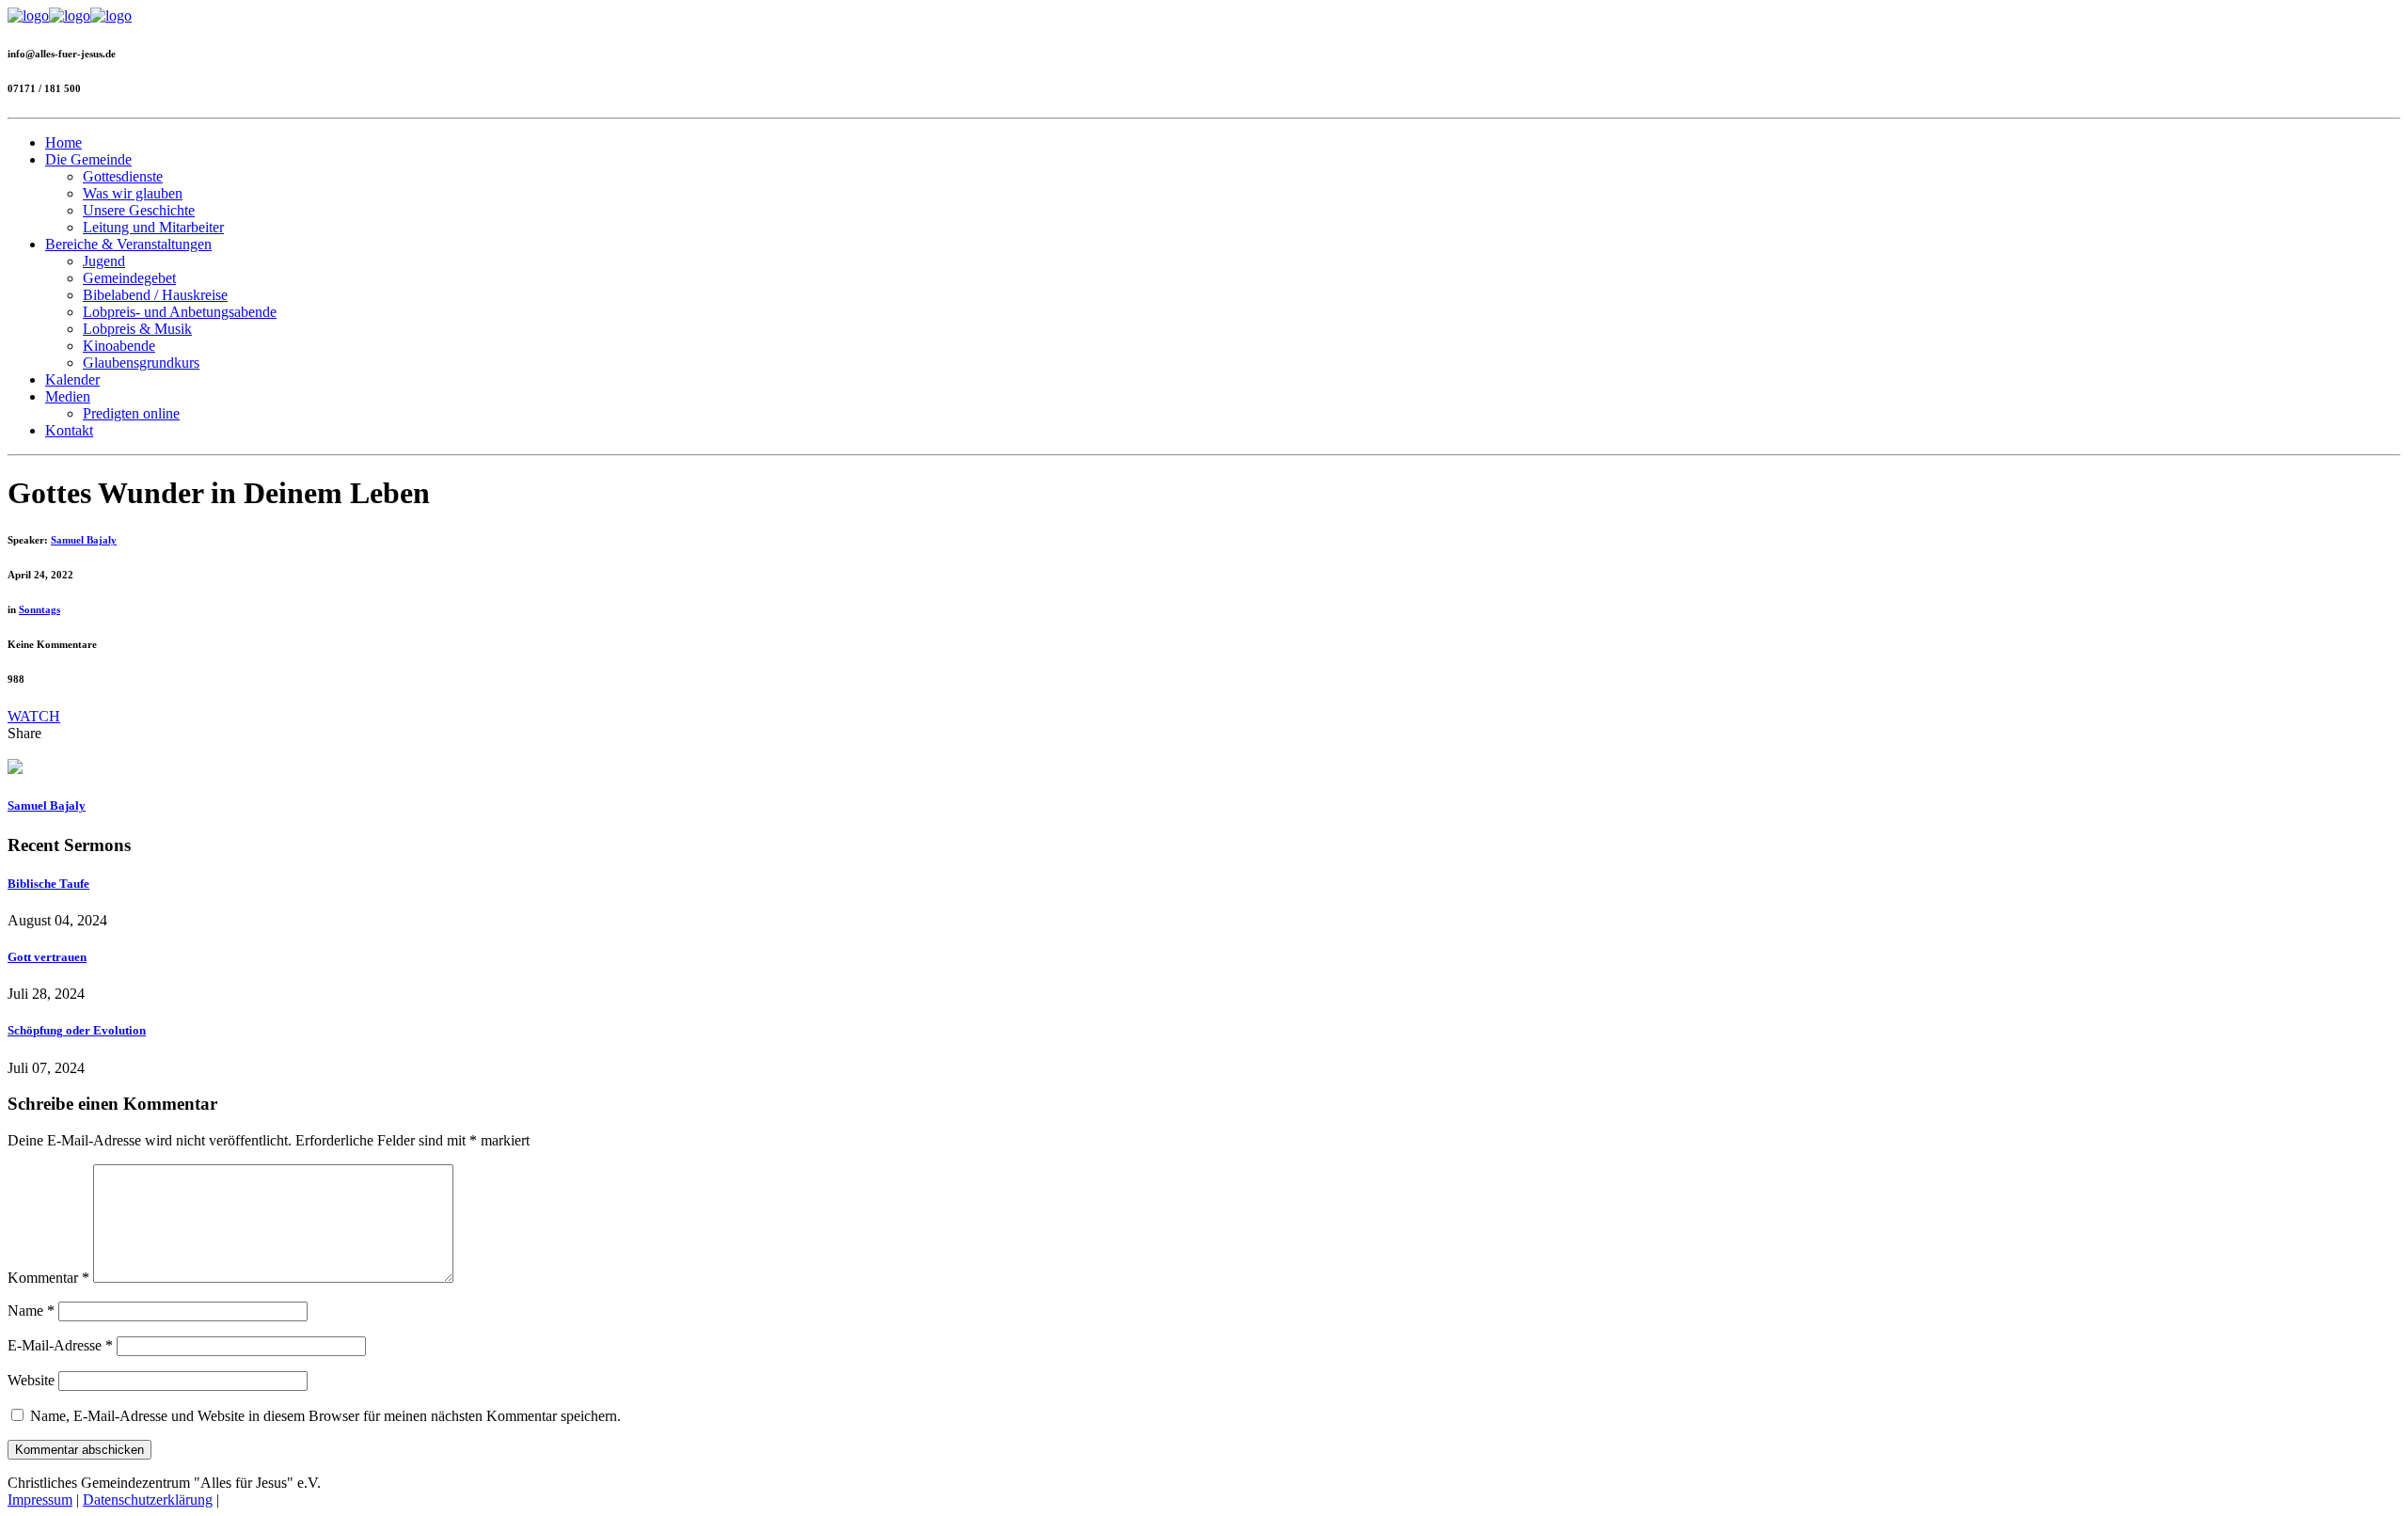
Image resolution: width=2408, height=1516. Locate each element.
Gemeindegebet (129, 278)
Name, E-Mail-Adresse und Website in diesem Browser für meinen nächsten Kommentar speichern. (325, 1416)
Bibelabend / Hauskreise (155, 295)
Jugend (104, 261)
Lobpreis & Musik (137, 329)
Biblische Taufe (48, 884)
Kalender (72, 379)
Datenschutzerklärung (148, 1500)
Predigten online (131, 413)
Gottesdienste (123, 176)
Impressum (40, 1500)
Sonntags (40, 609)
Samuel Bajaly (84, 540)
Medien (68, 396)
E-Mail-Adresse (60, 1345)
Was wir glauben (133, 193)
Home (63, 142)
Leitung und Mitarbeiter (153, 227)
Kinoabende (119, 346)
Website (31, 1380)
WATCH (34, 716)
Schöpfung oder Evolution (77, 1030)
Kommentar (48, 1278)
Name (31, 1311)
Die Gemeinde (88, 159)
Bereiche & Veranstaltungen (128, 244)
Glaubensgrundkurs (141, 363)
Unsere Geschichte (139, 210)
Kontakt (69, 430)
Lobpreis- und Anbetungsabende (180, 312)
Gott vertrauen (47, 957)
